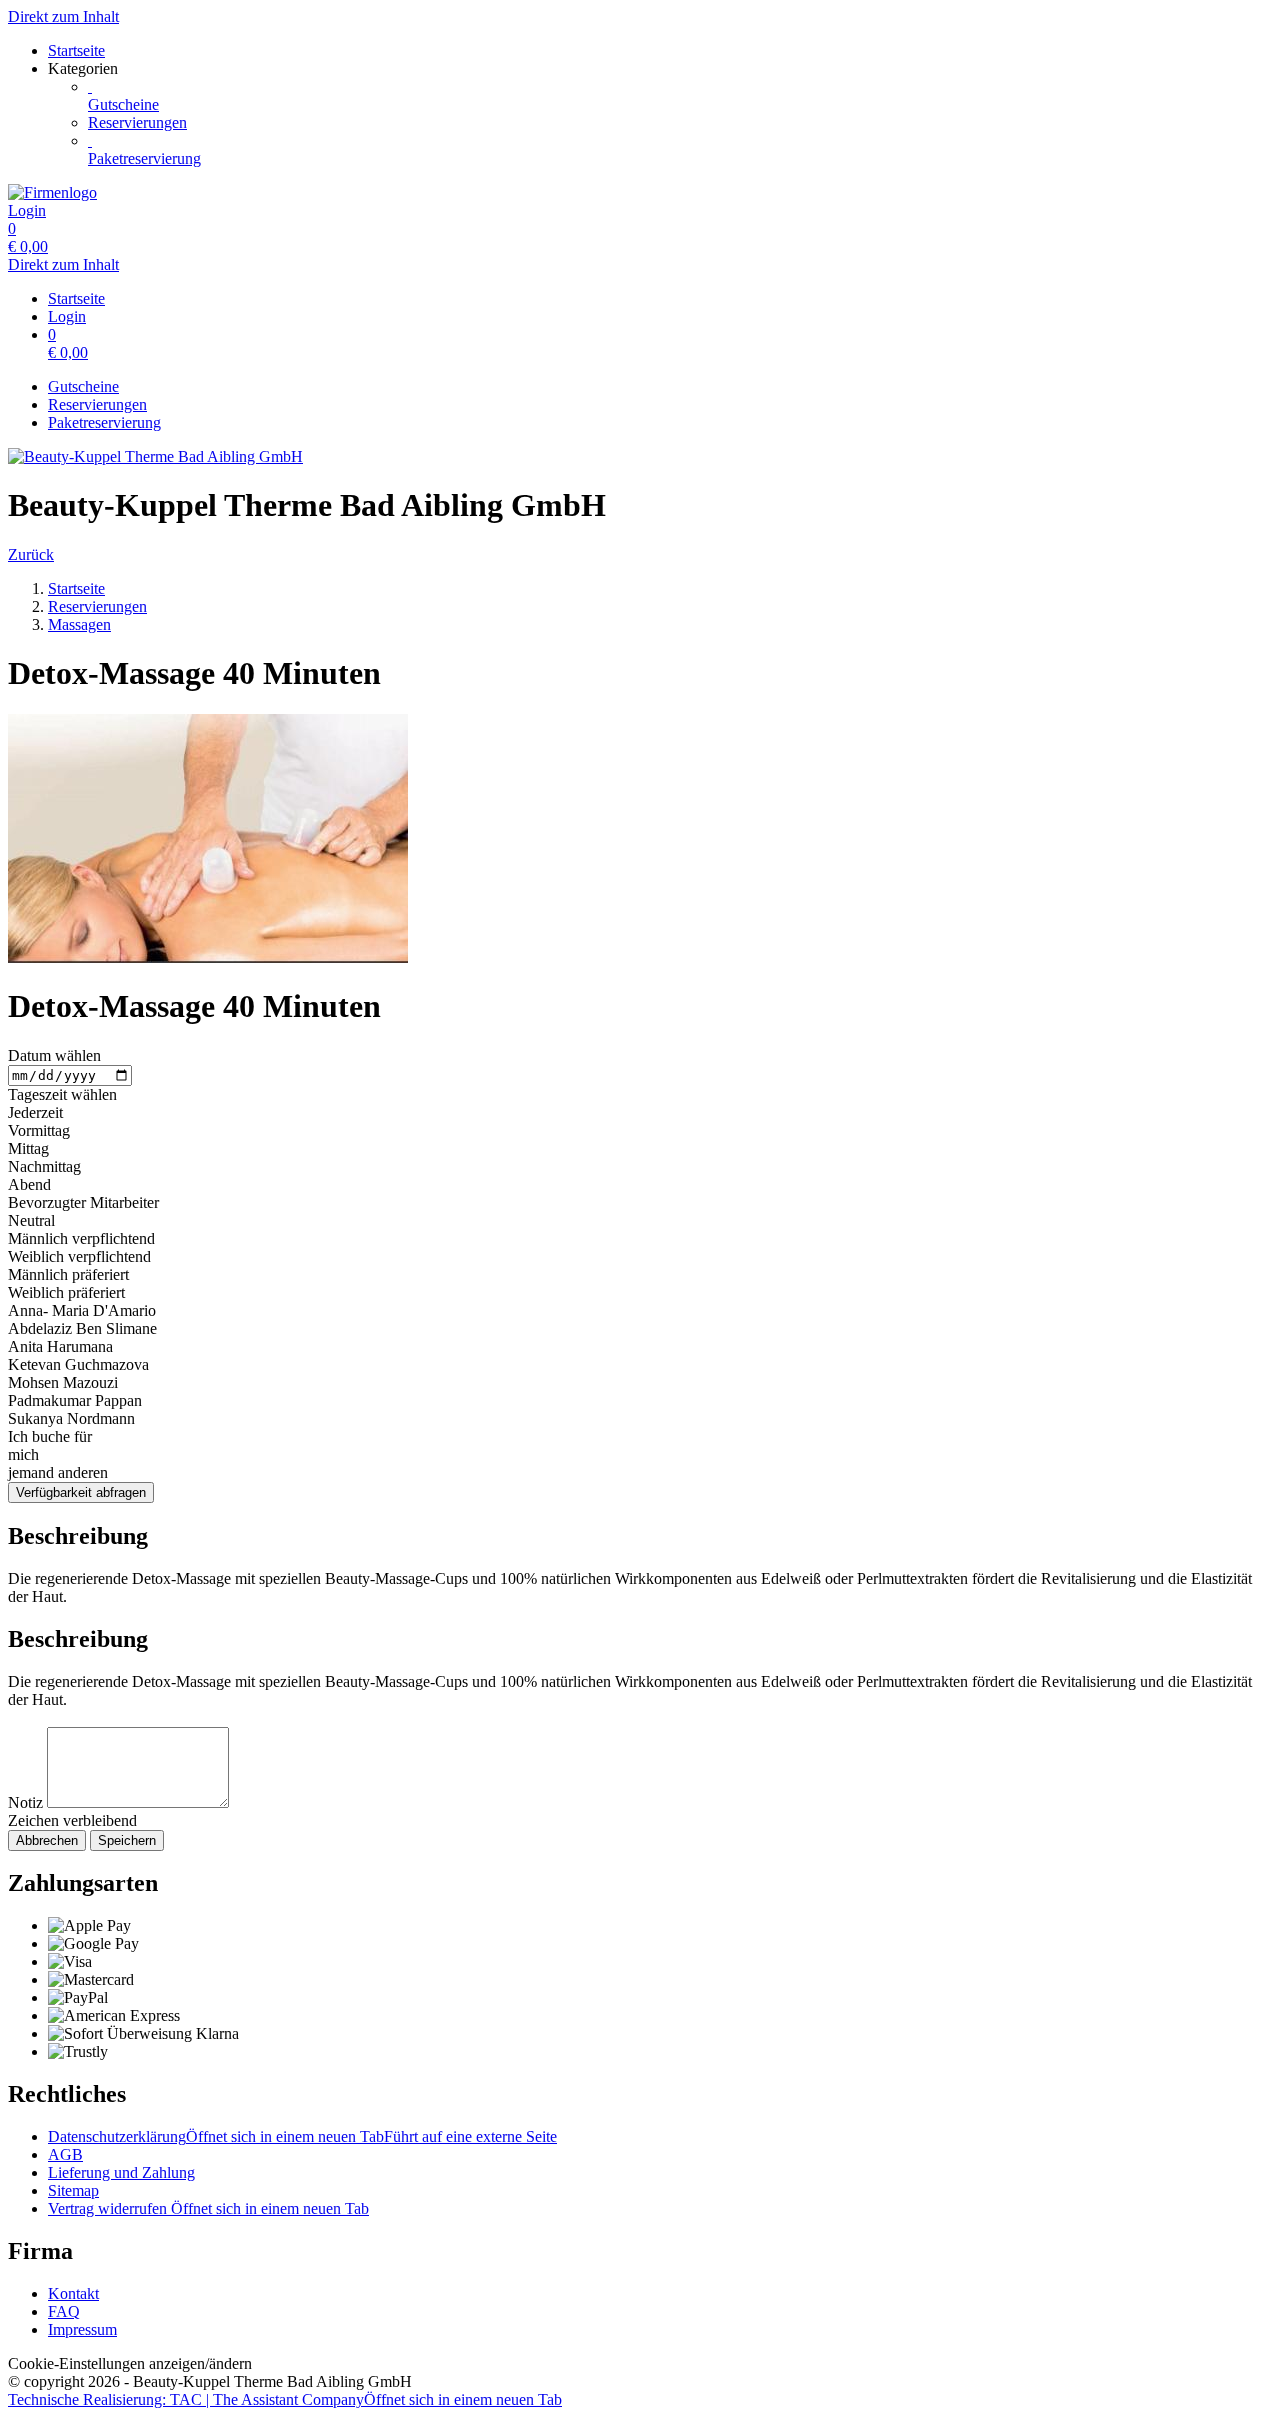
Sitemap (73, 2190)
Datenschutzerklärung (302, 2136)
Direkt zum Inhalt (63, 16)
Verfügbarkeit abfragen (81, 1492)
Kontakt (73, 2293)
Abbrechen (47, 1840)
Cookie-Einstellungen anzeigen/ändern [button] (130, 2363)
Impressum (82, 2329)
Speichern (127, 1840)
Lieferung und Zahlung (121, 2172)
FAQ (64, 2311)
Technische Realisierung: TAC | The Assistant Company (285, 2399)
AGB (65, 2154)
